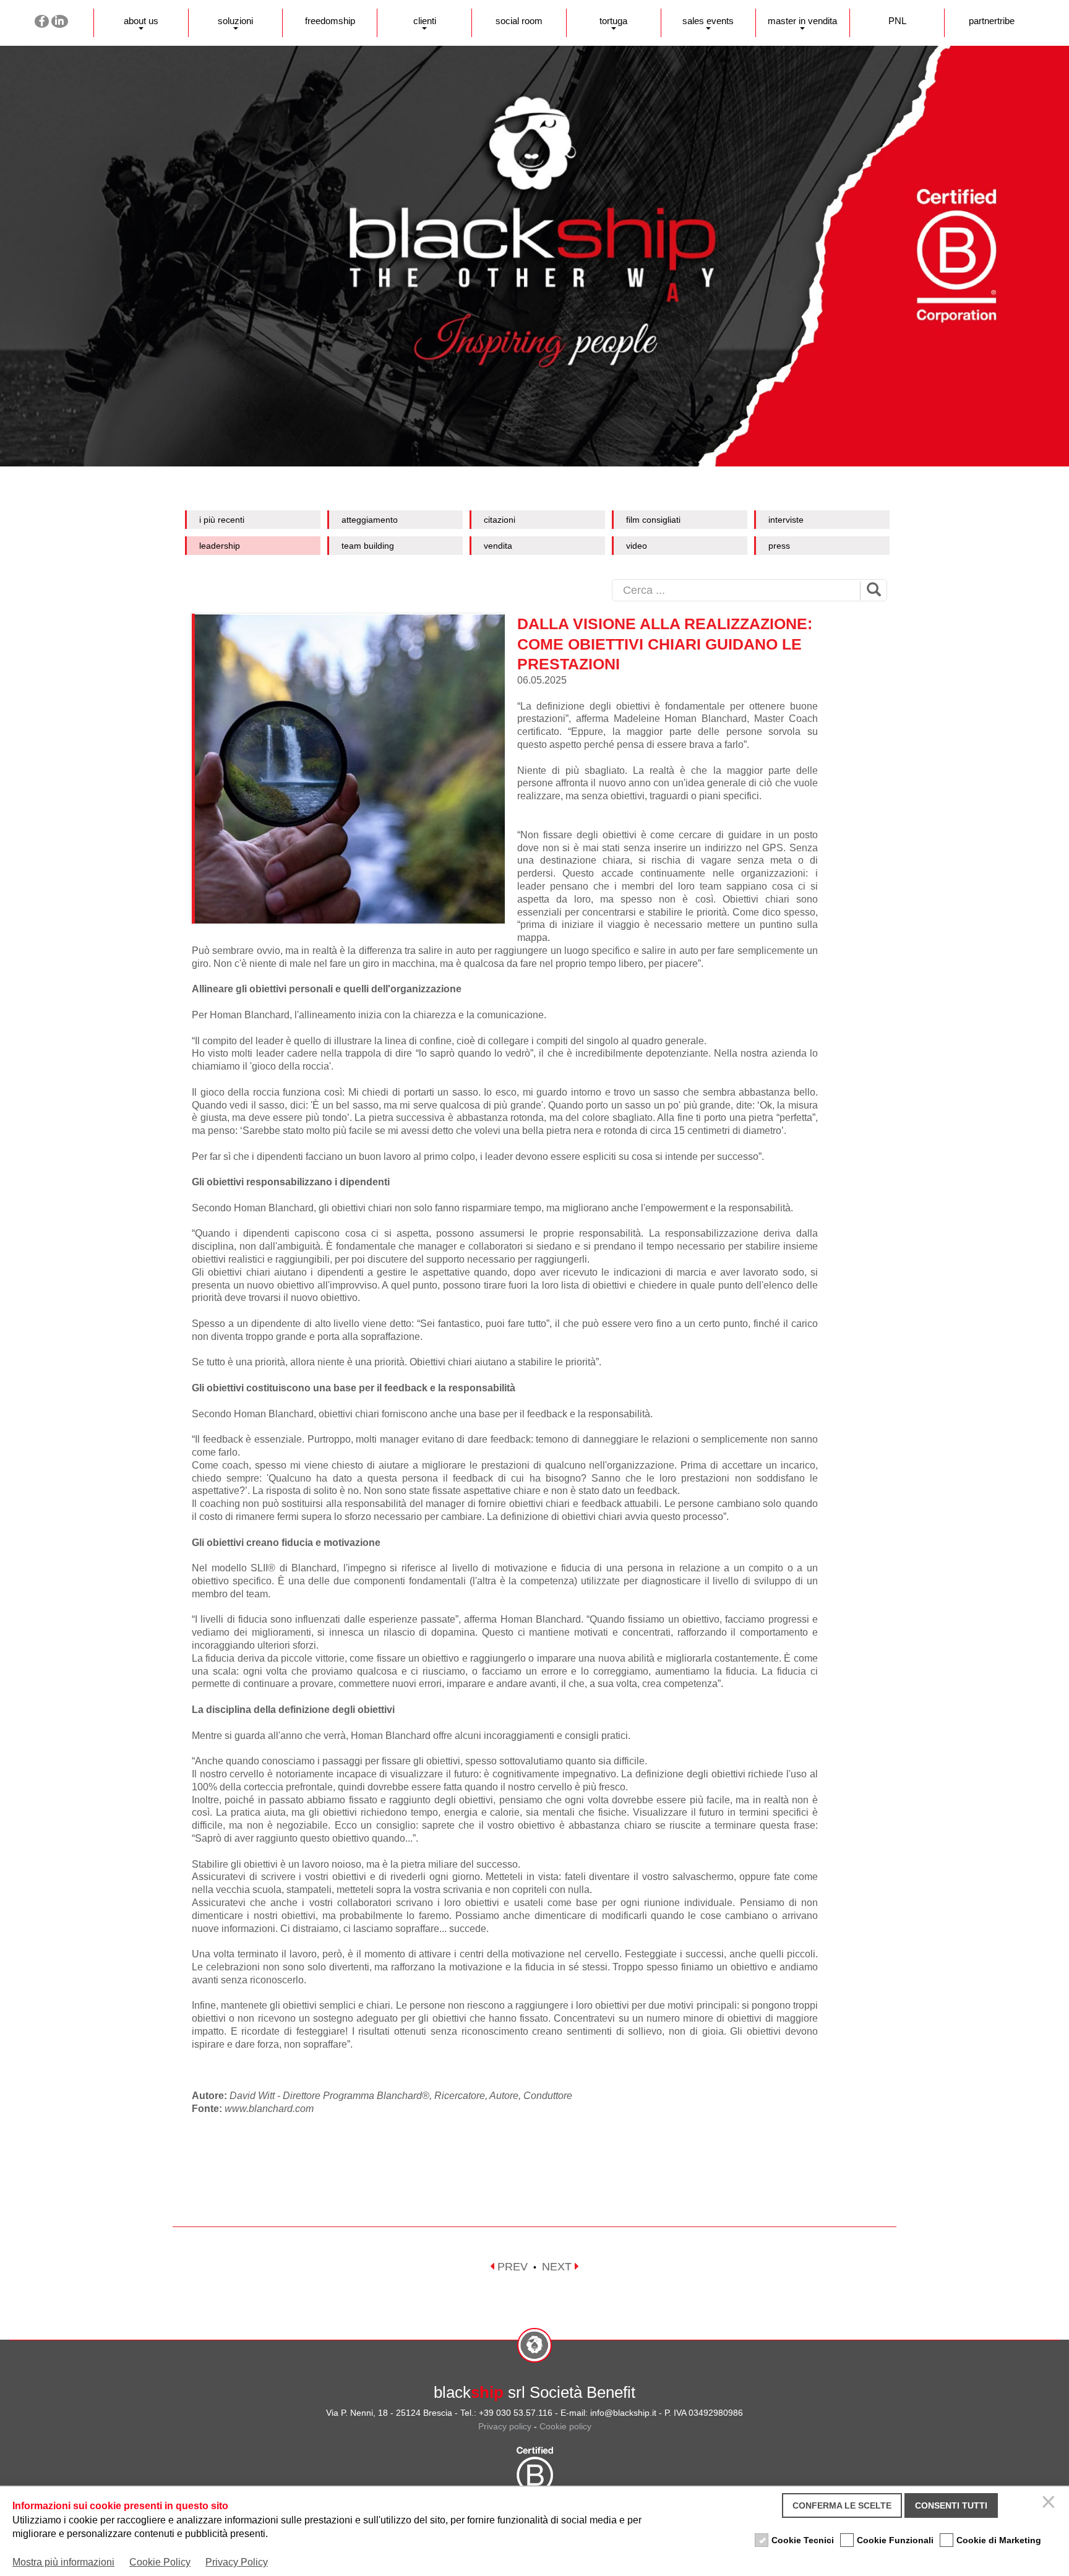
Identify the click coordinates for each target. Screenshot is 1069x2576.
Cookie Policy (160, 2562)
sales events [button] (708, 21)
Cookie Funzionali (895, 2540)
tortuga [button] (613, 21)
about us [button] (141, 21)
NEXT (558, 2267)
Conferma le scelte (842, 2505)
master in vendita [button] (802, 21)
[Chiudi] (1050, 2505)
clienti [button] (425, 21)
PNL (897, 21)
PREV (511, 2267)
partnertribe (992, 21)
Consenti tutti (951, 2505)
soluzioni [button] (235, 21)
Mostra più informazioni (63, 2562)
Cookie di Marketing (999, 2540)
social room (519, 21)
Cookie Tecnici (803, 2540)
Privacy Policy (237, 2562)
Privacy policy (505, 2426)
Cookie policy (565, 2426)
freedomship (330, 21)
